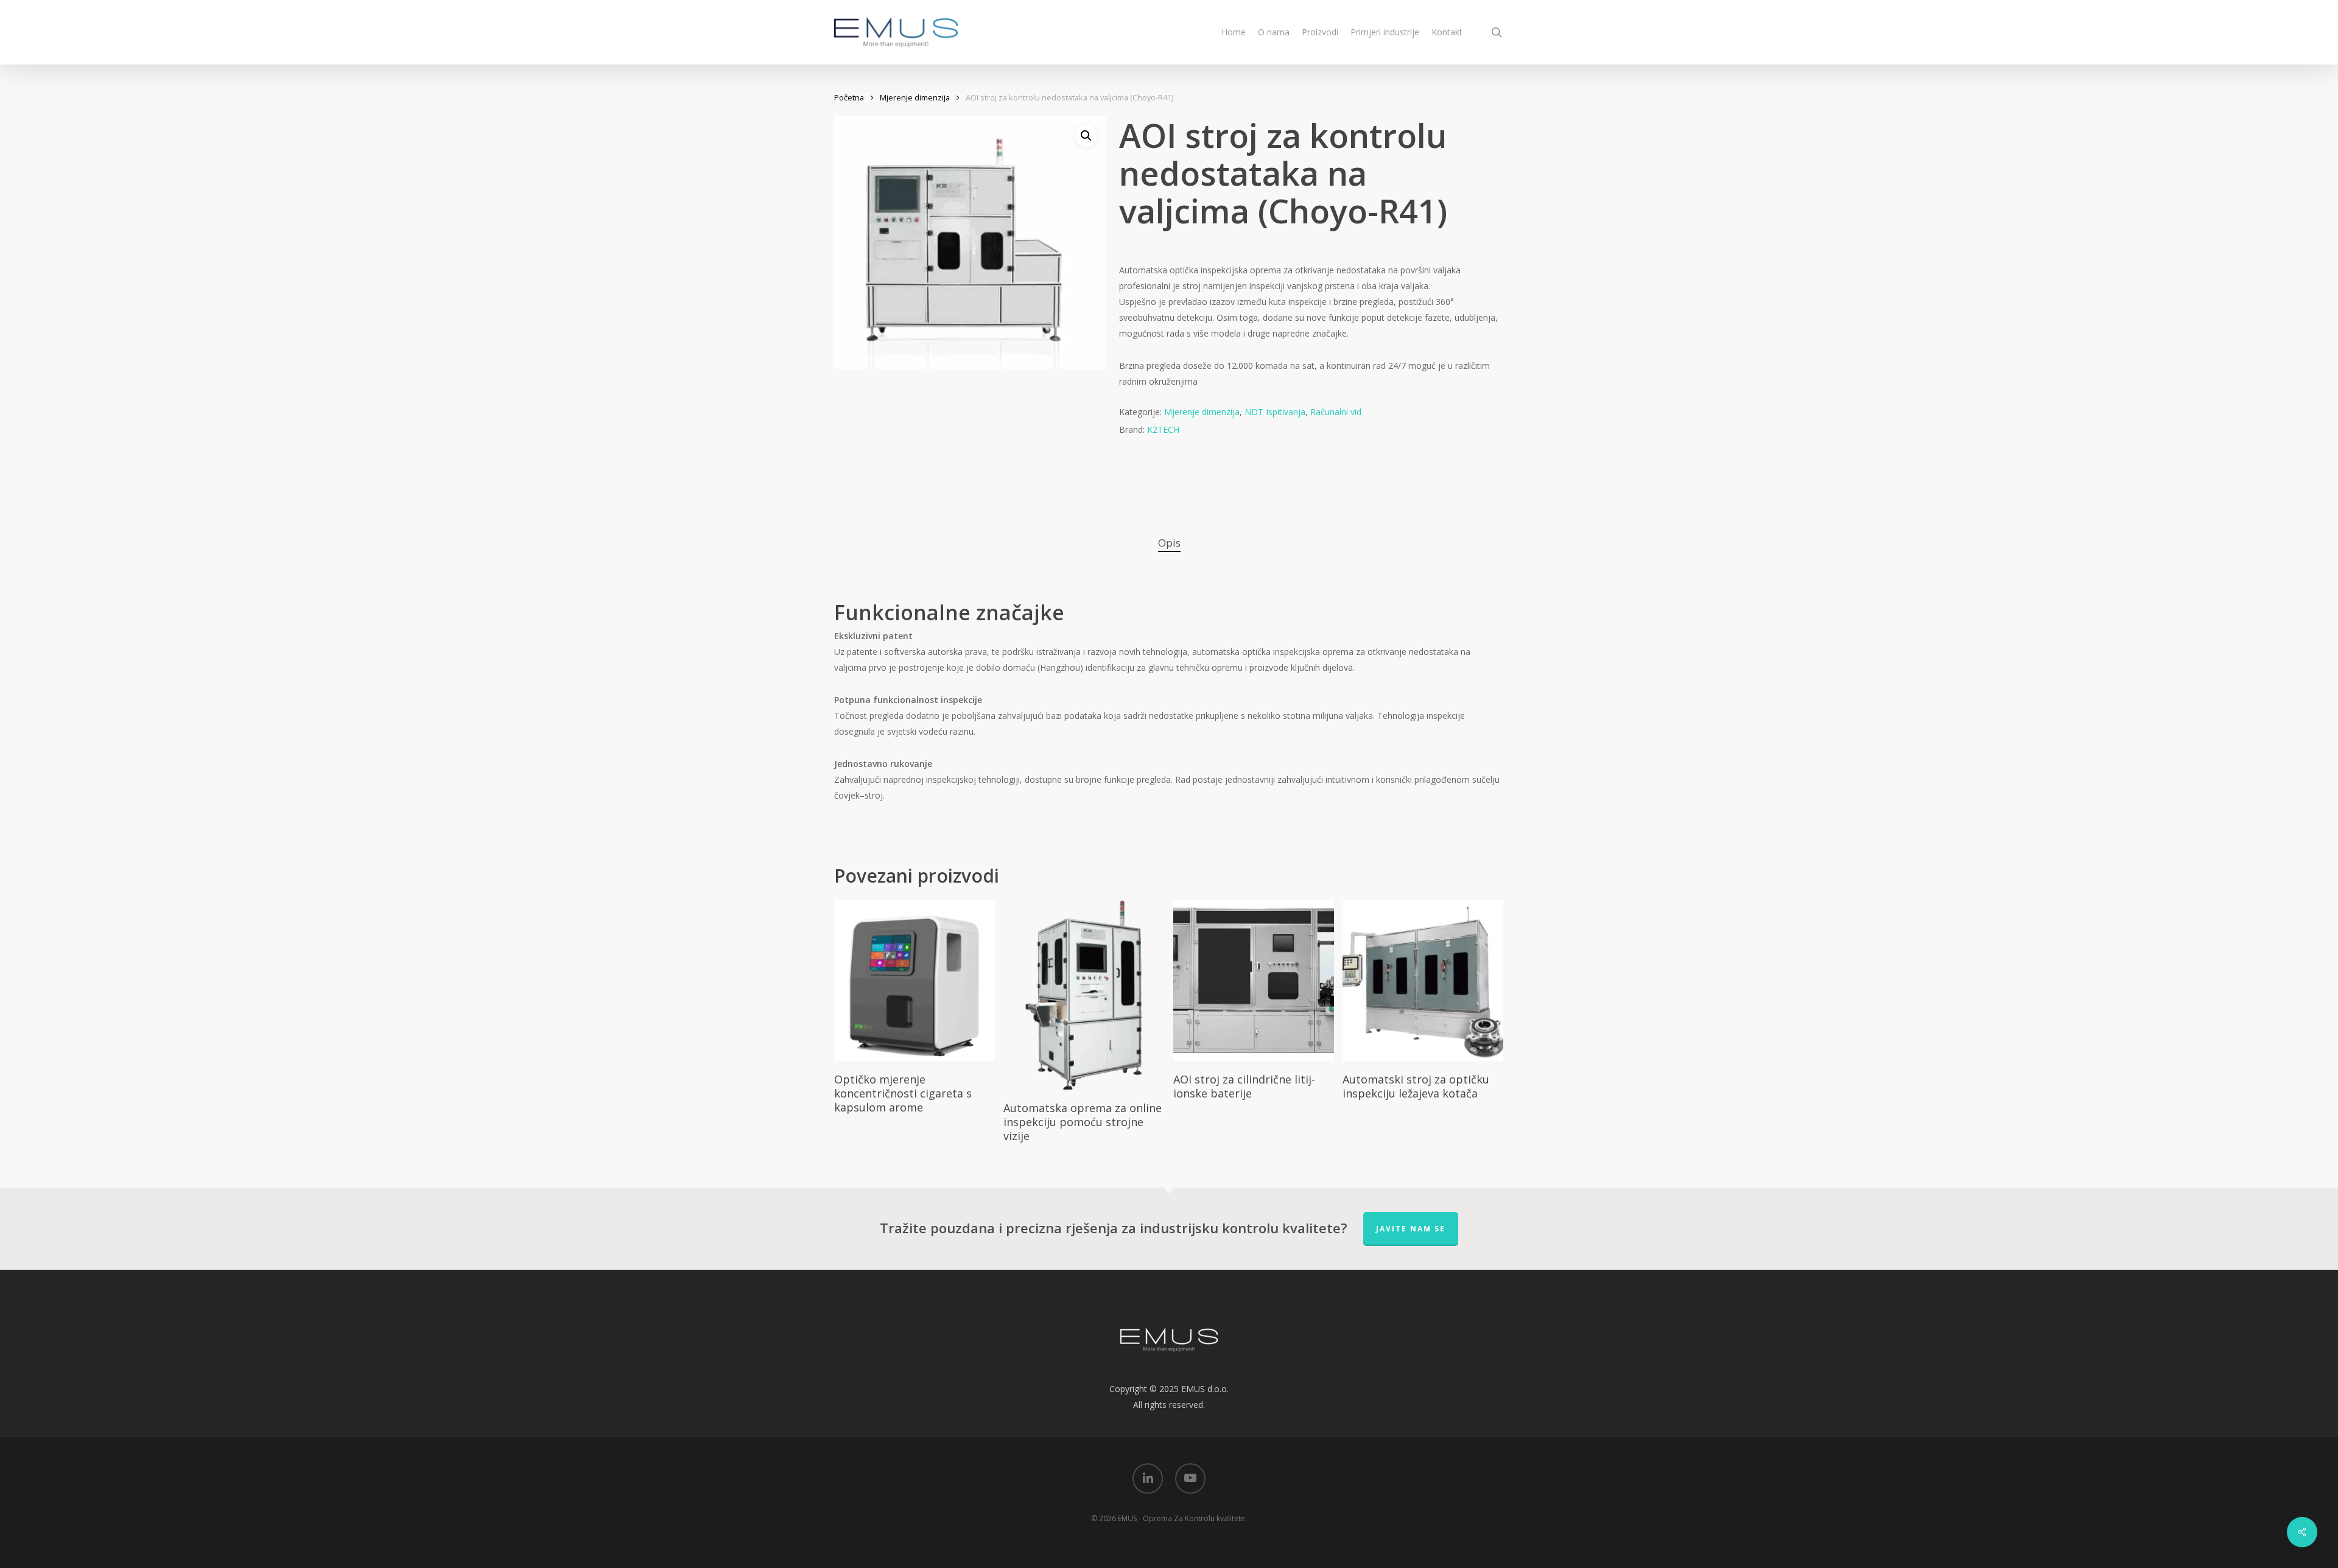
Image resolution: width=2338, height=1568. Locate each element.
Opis (1169, 543)
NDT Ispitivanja (1275, 412)
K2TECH (1163, 429)
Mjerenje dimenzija (915, 97)
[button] (1086, 136)
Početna (849, 97)
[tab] (1169, 543)
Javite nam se (1411, 1229)
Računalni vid (1336, 412)
